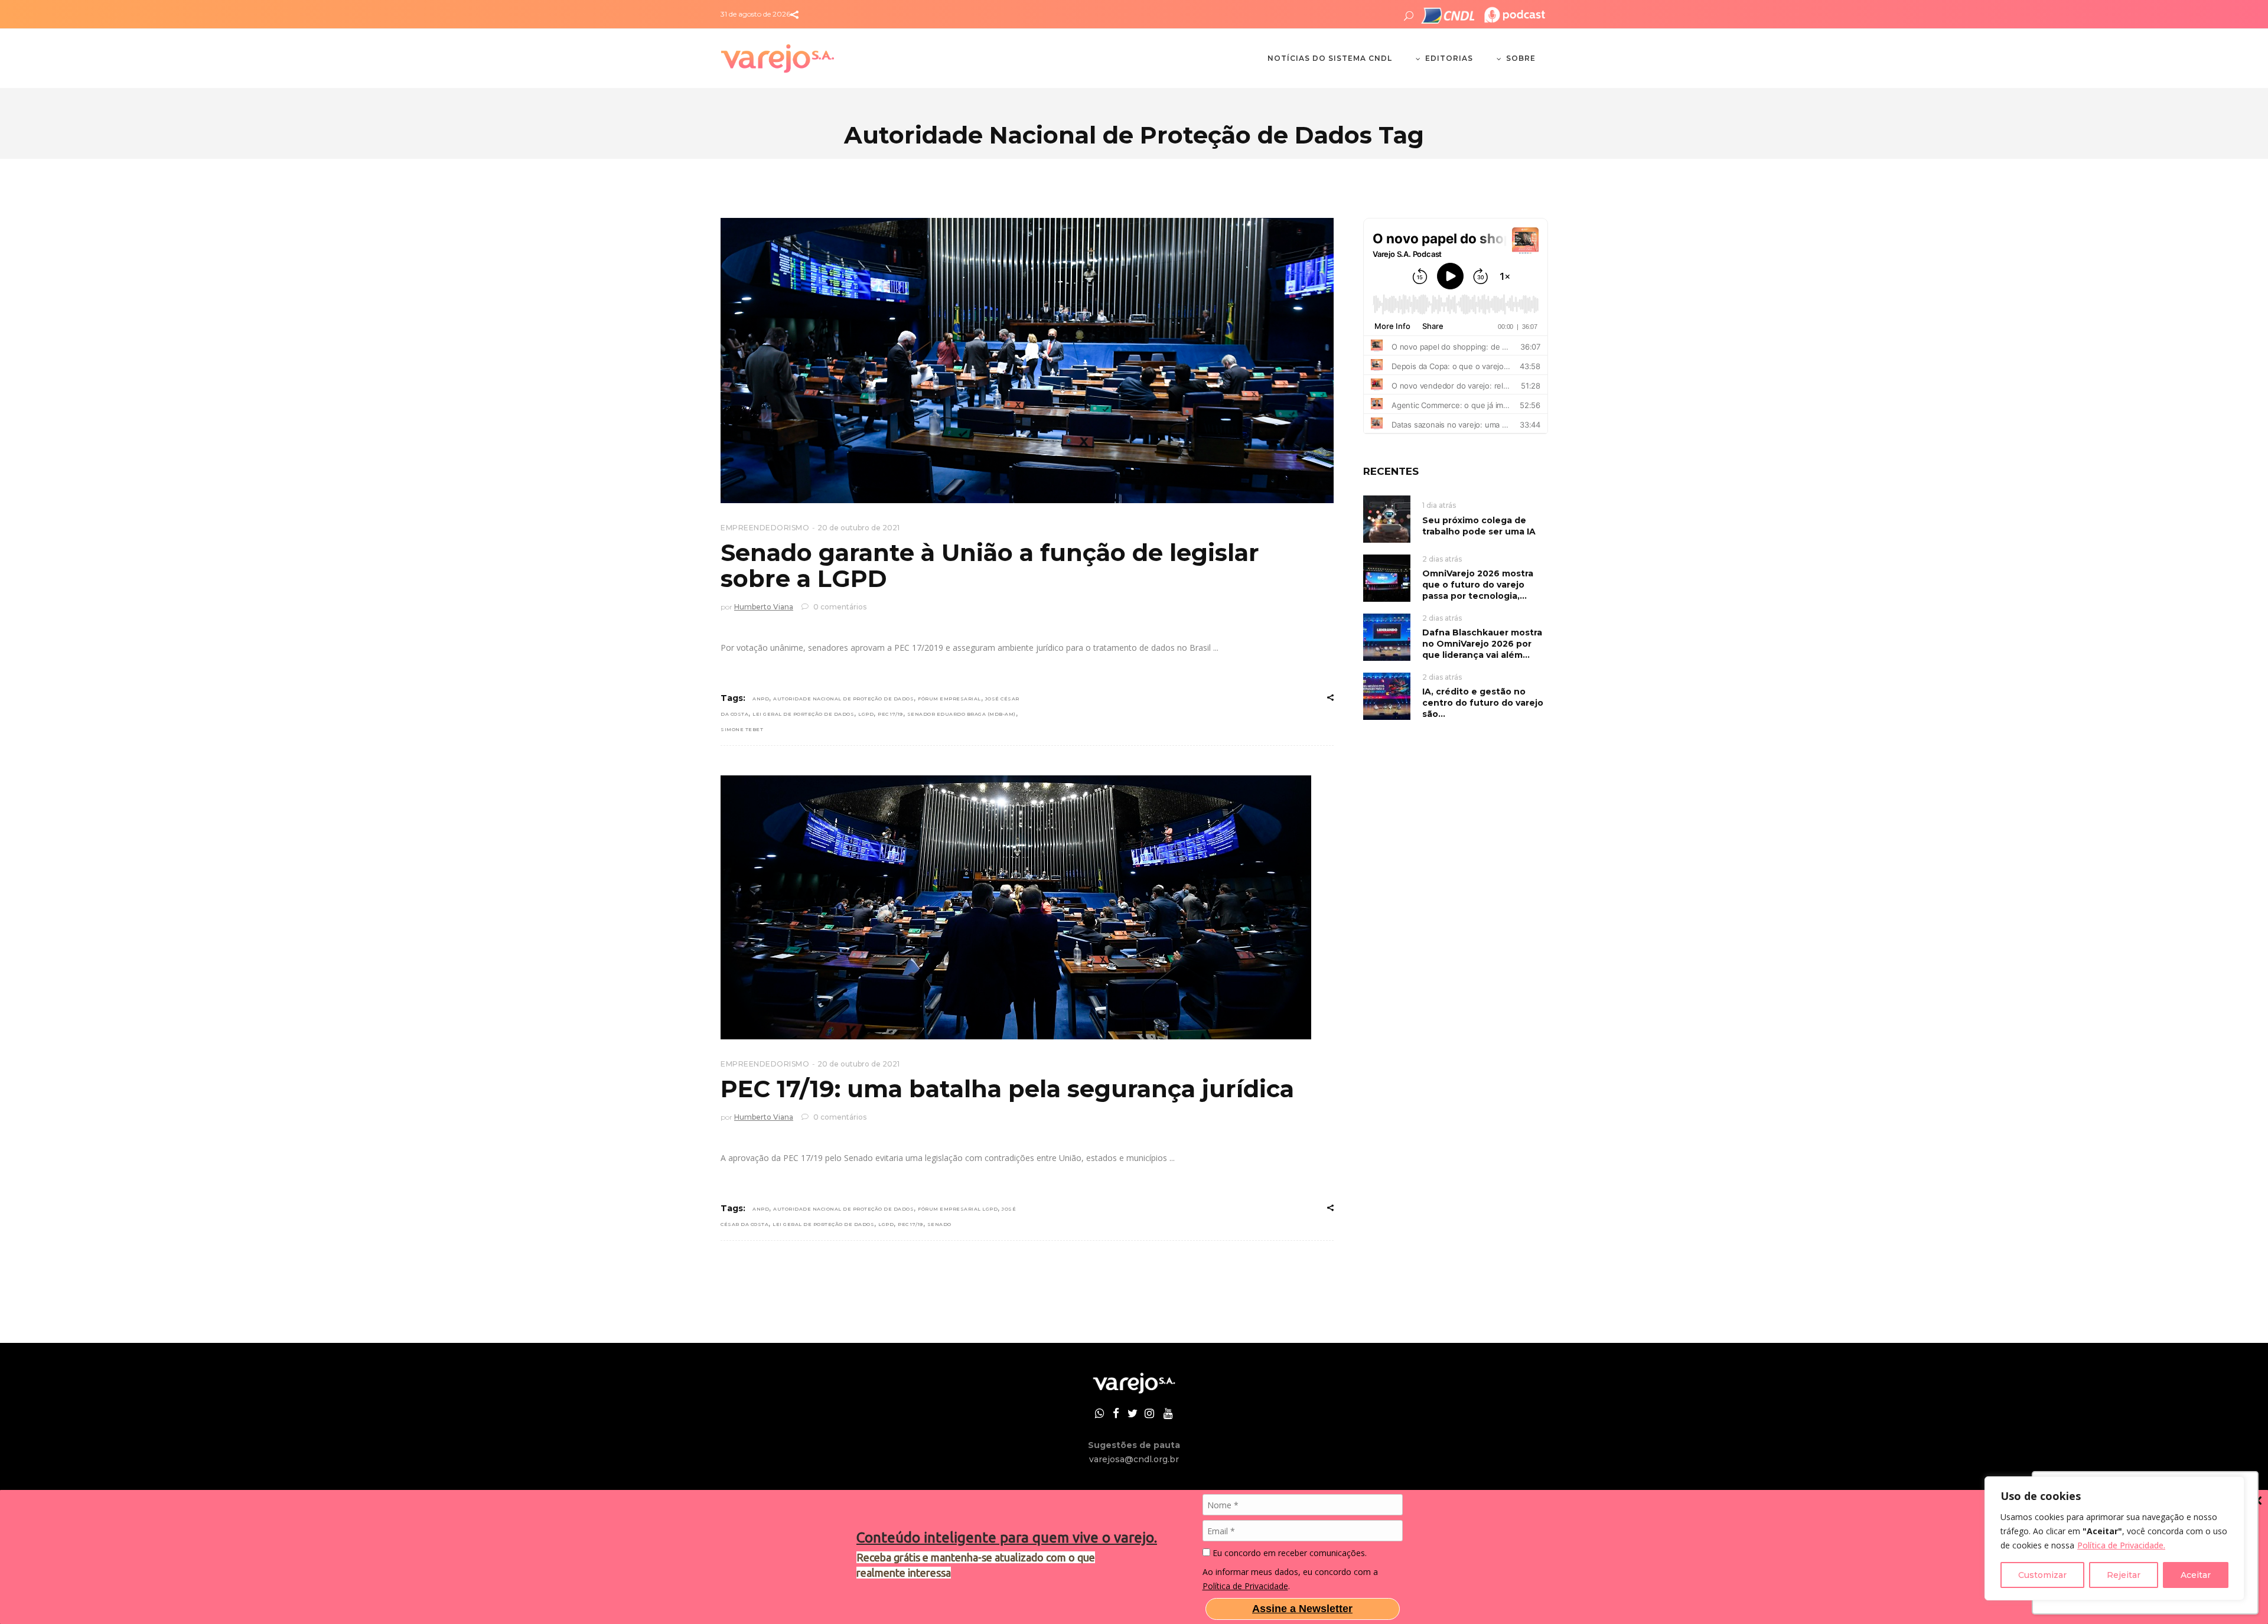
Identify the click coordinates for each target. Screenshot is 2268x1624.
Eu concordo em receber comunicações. (1288, 1553)
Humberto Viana (764, 607)
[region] (2114, 1538)
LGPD (866, 714)
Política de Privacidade (1245, 1586)
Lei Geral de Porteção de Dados (803, 714)
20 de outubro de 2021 (858, 528)
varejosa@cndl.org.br (1134, 1459)
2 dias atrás (1442, 559)
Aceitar (2196, 1575)
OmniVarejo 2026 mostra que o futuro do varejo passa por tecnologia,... (1478, 585)
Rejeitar (2124, 1575)
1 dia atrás (1439, 505)
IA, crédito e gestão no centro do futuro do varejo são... (1483, 703)
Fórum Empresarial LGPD (958, 1209)
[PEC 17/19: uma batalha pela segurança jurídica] (1016, 907)
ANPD (761, 699)
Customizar (2042, 1575)
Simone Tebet (742, 729)
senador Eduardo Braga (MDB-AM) (962, 714)
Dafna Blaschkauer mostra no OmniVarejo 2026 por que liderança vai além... (1482, 644)
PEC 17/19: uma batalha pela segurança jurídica (1007, 1089)
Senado (939, 1224)
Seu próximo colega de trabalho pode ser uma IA (1479, 526)
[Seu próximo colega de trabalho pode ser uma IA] (1387, 518)
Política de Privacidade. (2121, 1545)
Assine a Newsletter (1302, 1609)
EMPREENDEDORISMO (765, 528)
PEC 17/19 (890, 714)
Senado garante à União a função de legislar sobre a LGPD (990, 565)
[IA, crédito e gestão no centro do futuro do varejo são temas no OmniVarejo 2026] (1387, 695)
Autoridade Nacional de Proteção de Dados (843, 699)
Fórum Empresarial (949, 699)
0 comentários (839, 607)
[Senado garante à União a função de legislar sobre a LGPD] (1027, 361)
